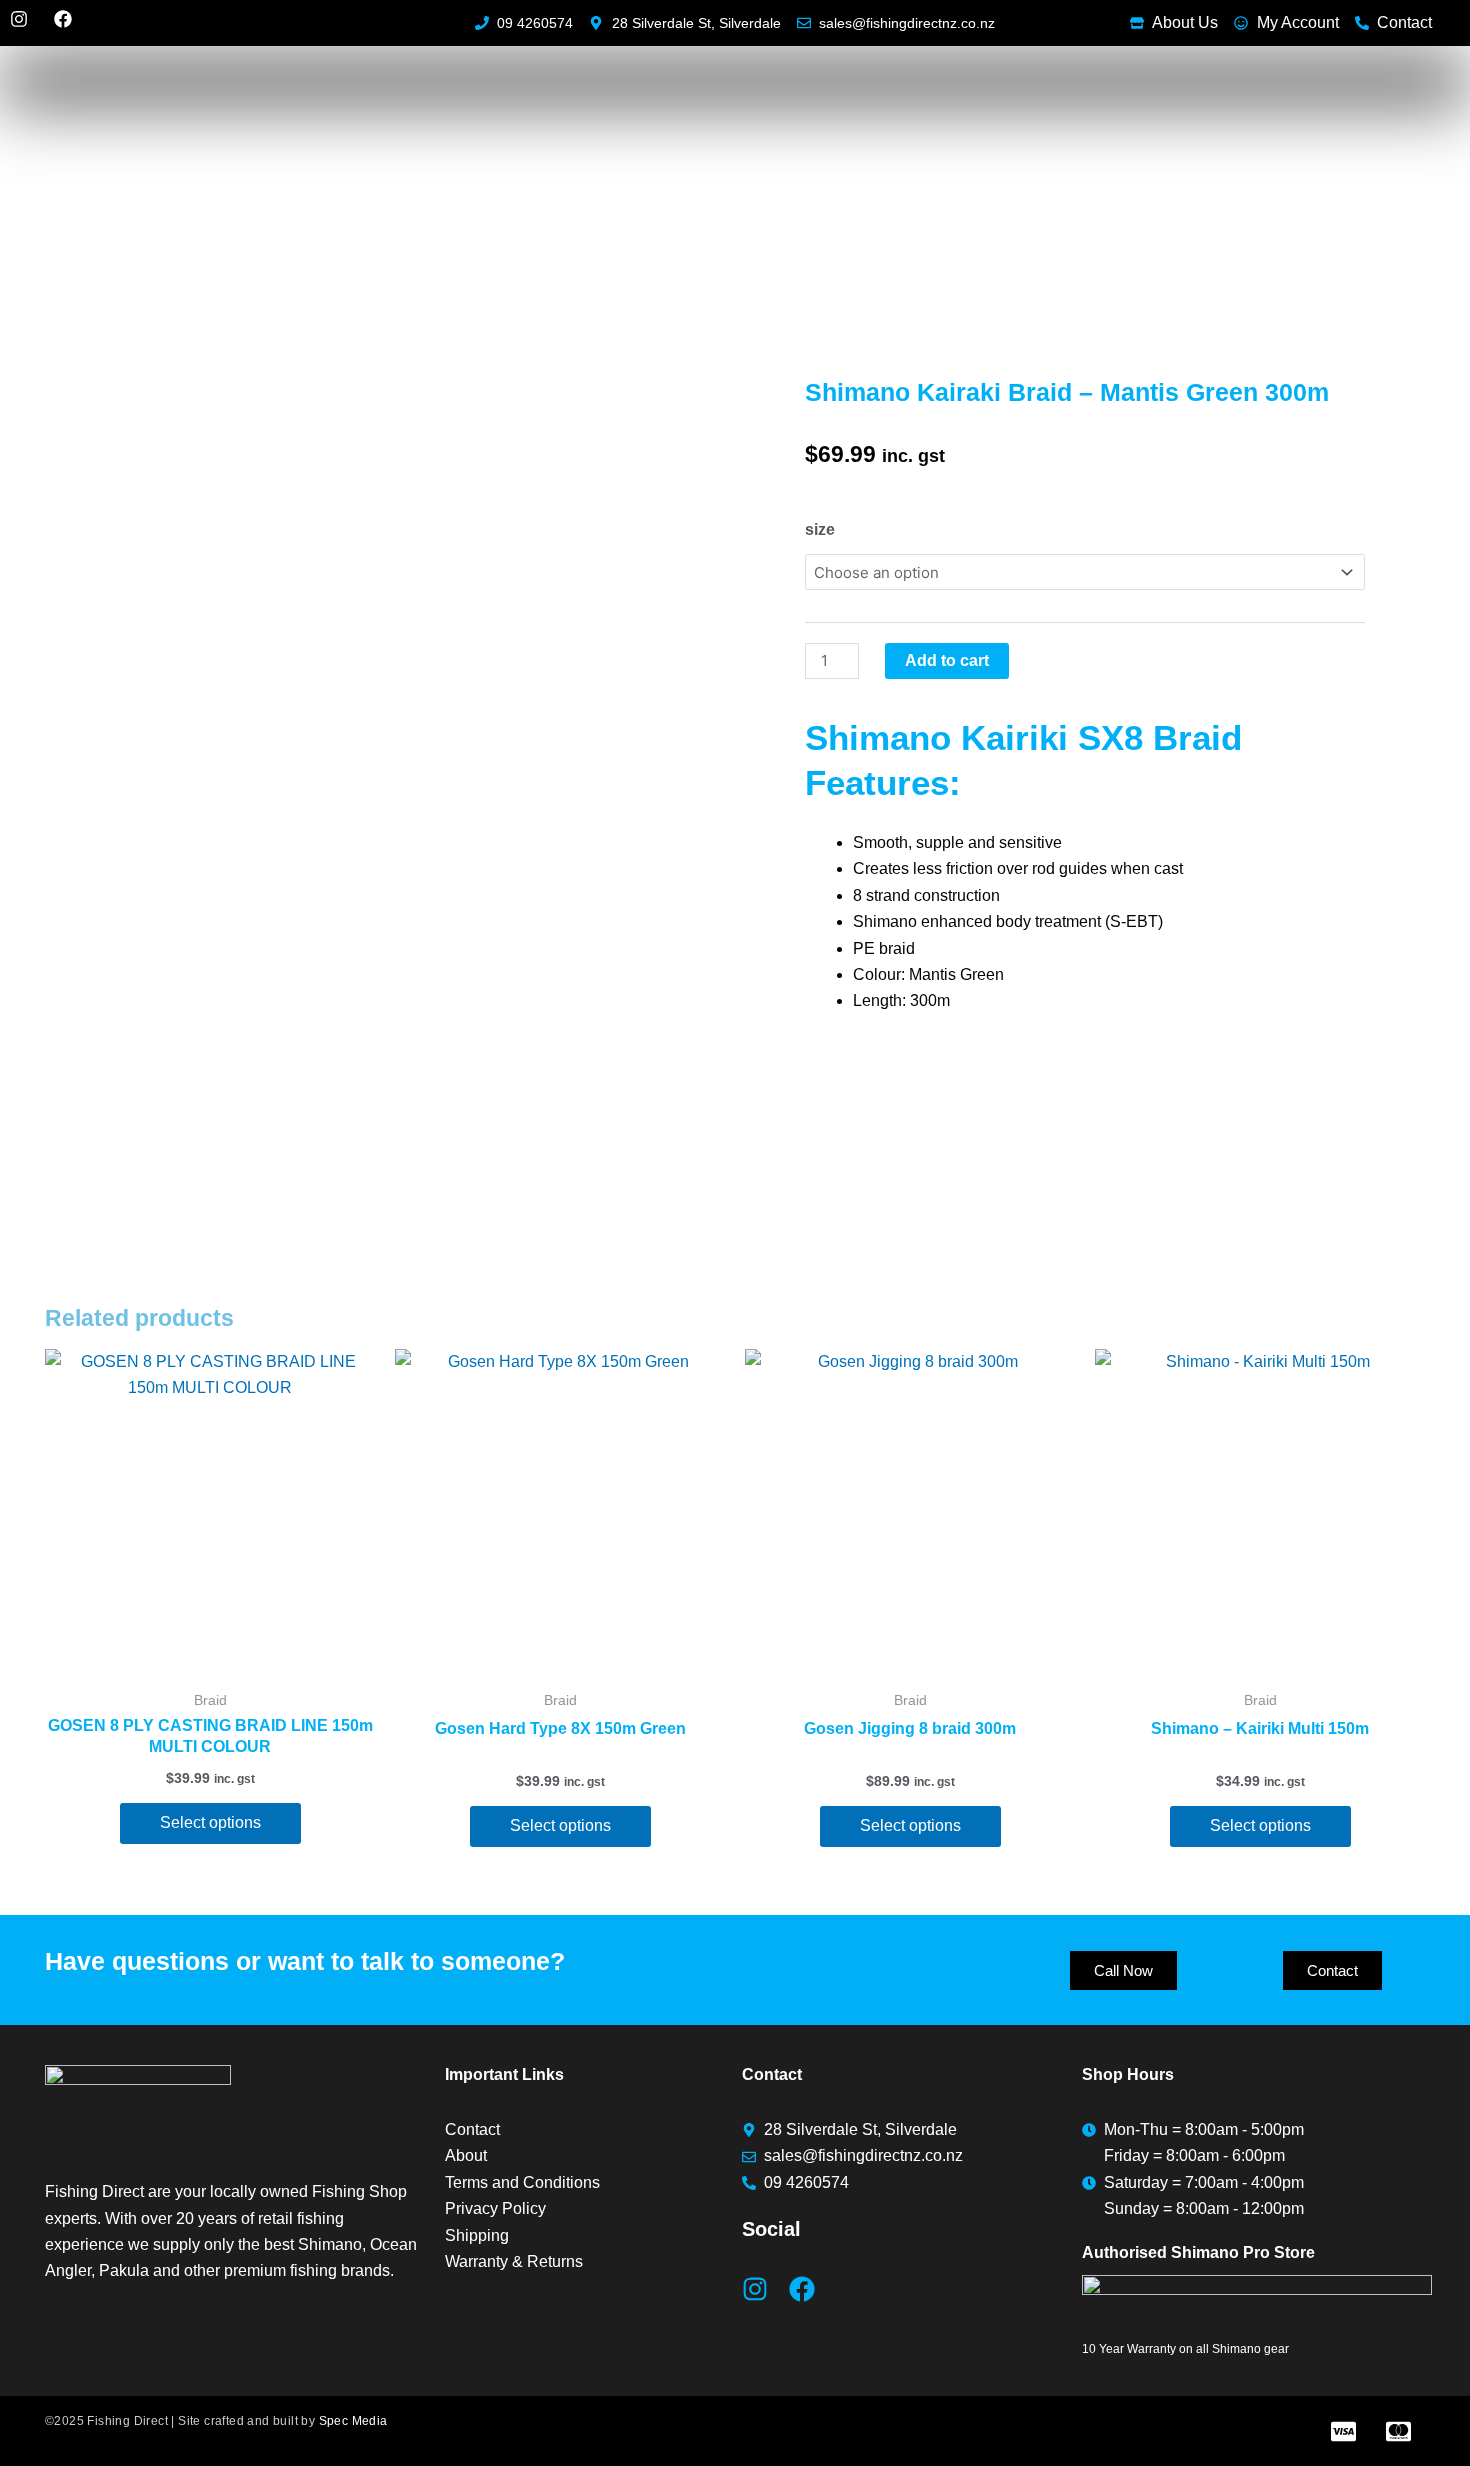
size (820, 529)
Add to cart (947, 660)
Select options (210, 1822)
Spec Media (353, 2421)
